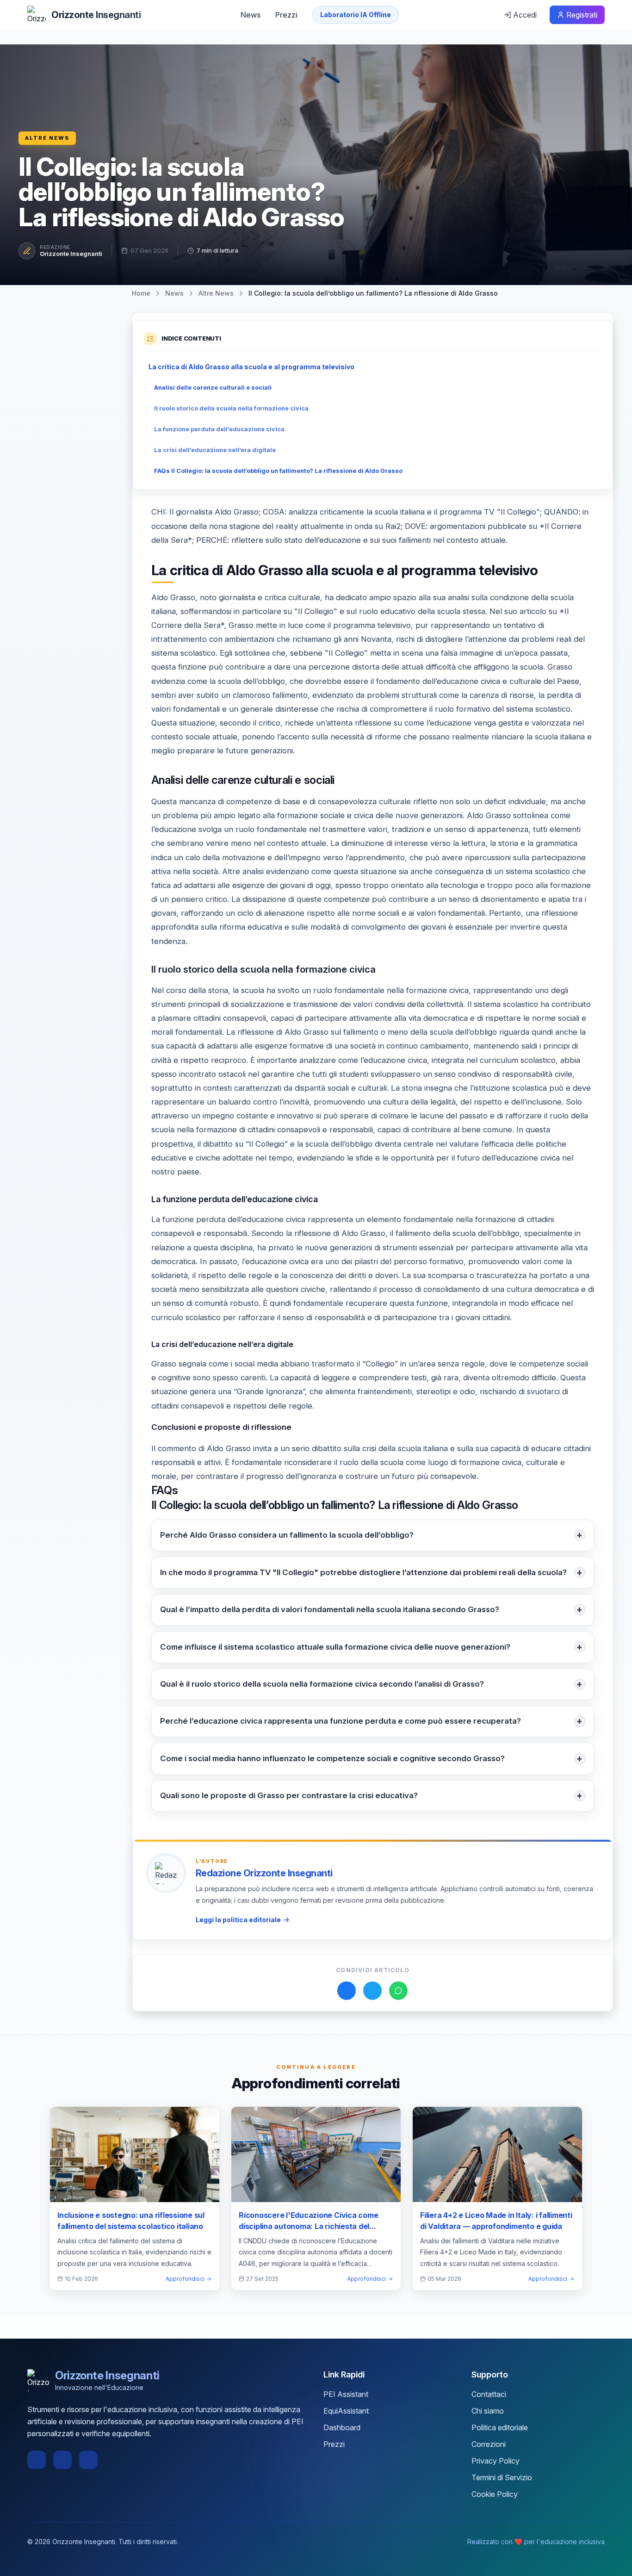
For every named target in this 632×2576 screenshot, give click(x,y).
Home (141, 293)
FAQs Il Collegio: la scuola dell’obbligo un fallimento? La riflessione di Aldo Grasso (278, 471)
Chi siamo (488, 2411)
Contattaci (489, 2394)
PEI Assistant (346, 2394)
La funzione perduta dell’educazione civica (219, 429)
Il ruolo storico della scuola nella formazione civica (231, 408)
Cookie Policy (495, 2494)
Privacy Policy (496, 2461)
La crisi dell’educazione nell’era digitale (215, 450)
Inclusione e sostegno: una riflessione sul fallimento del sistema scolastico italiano (131, 2221)
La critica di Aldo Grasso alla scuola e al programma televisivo (251, 367)
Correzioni (489, 2444)
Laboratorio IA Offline (356, 15)
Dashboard (342, 2427)
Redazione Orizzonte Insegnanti (264, 1873)
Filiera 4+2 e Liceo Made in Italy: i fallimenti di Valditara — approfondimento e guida (496, 2221)
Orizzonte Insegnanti (71, 254)
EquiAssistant (346, 2411)
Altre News (47, 138)
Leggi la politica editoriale (238, 1920)
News (251, 15)
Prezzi (286, 15)
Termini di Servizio (502, 2477)
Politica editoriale (500, 2427)
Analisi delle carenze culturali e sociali (213, 388)
